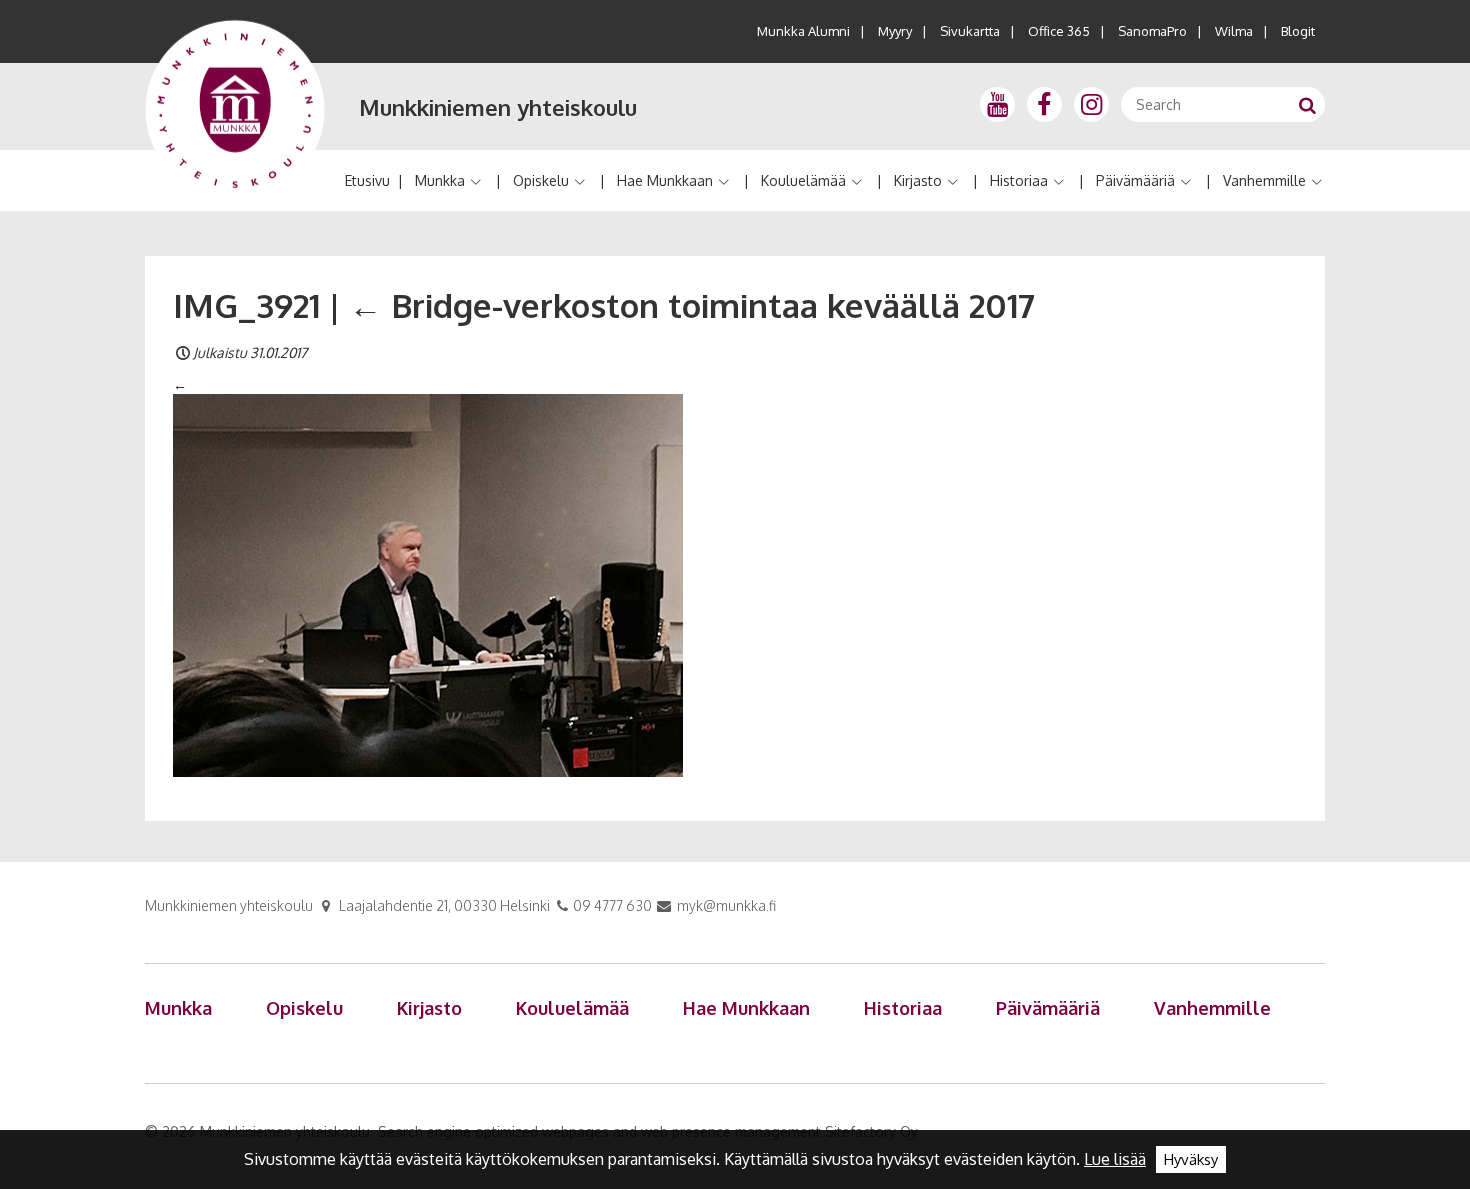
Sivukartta (970, 31)
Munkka (440, 180)
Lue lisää (1115, 1159)
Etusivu (367, 180)
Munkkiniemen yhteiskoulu (498, 107)
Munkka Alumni (803, 31)
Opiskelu (541, 180)
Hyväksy (1191, 1159)
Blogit (1298, 31)
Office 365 (1059, 31)
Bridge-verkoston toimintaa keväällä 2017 (692, 305)
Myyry (895, 31)
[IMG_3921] (428, 584)
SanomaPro (1152, 31)
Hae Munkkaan (665, 180)
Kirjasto (918, 180)
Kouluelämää (803, 180)
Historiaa (1019, 180)
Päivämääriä (1135, 180)
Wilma (1234, 31)
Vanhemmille (1264, 180)
